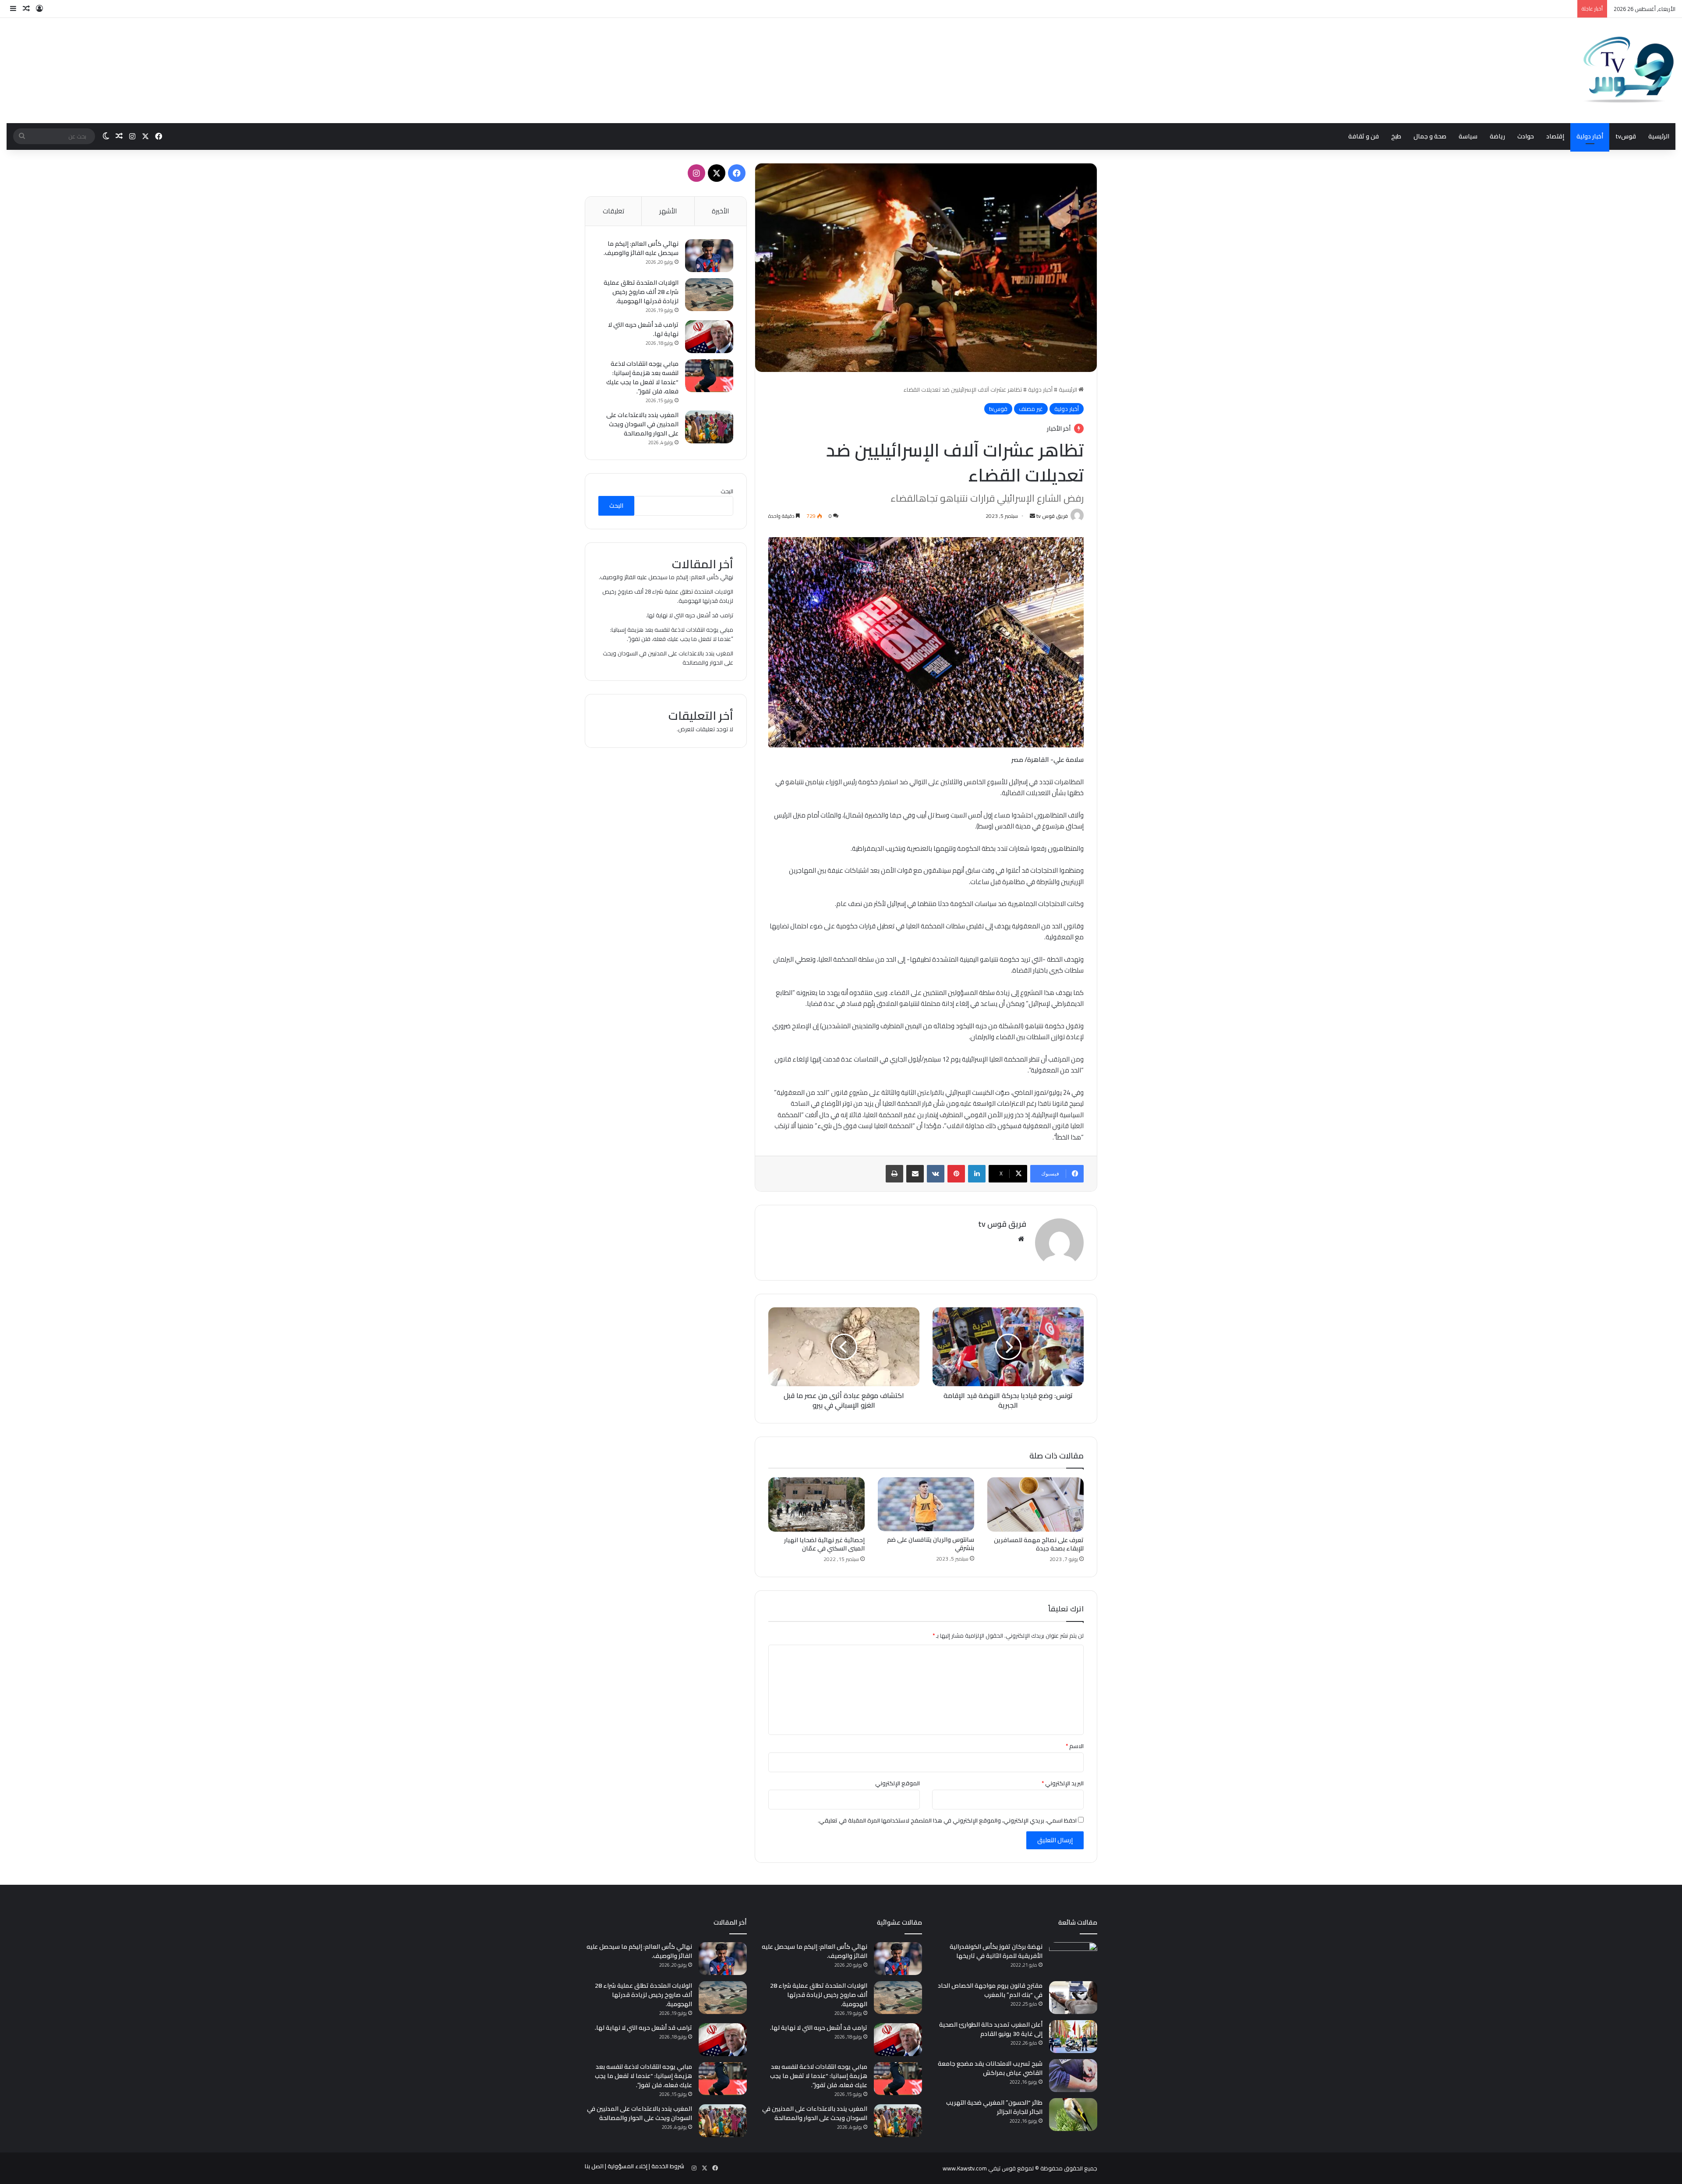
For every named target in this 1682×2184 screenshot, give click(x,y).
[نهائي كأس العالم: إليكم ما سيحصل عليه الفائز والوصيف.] (709, 256)
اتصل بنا (594, 2166)
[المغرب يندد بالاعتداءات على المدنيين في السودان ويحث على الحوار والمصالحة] (709, 427)
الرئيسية (1659, 136)
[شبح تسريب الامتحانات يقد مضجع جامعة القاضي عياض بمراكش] (1073, 2076)
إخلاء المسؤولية (627, 2166)
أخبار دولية (1590, 136)
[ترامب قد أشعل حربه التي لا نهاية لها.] (709, 337)
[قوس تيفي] (1629, 71)
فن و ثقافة (1364, 136)
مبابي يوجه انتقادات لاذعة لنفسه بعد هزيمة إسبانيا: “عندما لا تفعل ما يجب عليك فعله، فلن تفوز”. (642, 377)
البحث (727, 491)
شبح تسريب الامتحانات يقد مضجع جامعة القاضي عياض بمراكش (990, 2068)
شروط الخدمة (668, 2166)
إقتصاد (1555, 136)
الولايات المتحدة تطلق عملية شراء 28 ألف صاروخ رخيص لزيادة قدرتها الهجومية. (641, 292)
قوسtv (1626, 136)
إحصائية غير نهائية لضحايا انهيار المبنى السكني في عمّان (824, 1544)
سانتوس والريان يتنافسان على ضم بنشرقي (931, 1544)
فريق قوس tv (1052, 516)
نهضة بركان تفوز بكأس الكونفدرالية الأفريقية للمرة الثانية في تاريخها (996, 1951)
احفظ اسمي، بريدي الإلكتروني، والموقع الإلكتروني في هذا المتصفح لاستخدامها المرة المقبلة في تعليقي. (947, 1820)
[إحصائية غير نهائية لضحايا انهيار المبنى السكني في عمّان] (816, 1504)
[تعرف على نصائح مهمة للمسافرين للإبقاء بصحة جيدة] (1035, 1504)
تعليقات (613, 211)
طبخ (1396, 136)
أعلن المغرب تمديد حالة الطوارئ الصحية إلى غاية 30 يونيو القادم (991, 2029)
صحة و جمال (1430, 136)
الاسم (1075, 1746)
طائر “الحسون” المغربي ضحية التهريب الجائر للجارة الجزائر (994, 2107)
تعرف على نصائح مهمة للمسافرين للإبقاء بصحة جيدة (1039, 1544)
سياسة (1468, 136)
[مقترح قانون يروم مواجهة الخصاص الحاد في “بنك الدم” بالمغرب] (1073, 1998)
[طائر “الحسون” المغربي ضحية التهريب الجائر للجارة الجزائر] (1073, 2115)
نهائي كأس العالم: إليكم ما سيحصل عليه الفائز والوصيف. (641, 248)
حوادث (1526, 136)
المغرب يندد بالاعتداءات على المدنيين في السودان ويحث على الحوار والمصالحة (642, 424)
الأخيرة (720, 211)
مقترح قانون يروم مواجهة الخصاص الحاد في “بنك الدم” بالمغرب (990, 1990)
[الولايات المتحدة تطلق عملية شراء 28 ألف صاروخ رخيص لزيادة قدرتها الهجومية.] (709, 295)
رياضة (1497, 136)
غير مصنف (1031, 409)
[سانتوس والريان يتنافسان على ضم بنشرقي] (926, 1504)
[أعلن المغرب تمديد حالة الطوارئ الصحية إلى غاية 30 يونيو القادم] (1073, 2037)
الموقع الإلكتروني (898, 1783)
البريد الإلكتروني (1063, 1783)
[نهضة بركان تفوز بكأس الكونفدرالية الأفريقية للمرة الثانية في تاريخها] (1073, 1959)
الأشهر (668, 211)
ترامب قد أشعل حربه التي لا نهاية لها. (643, 329)
